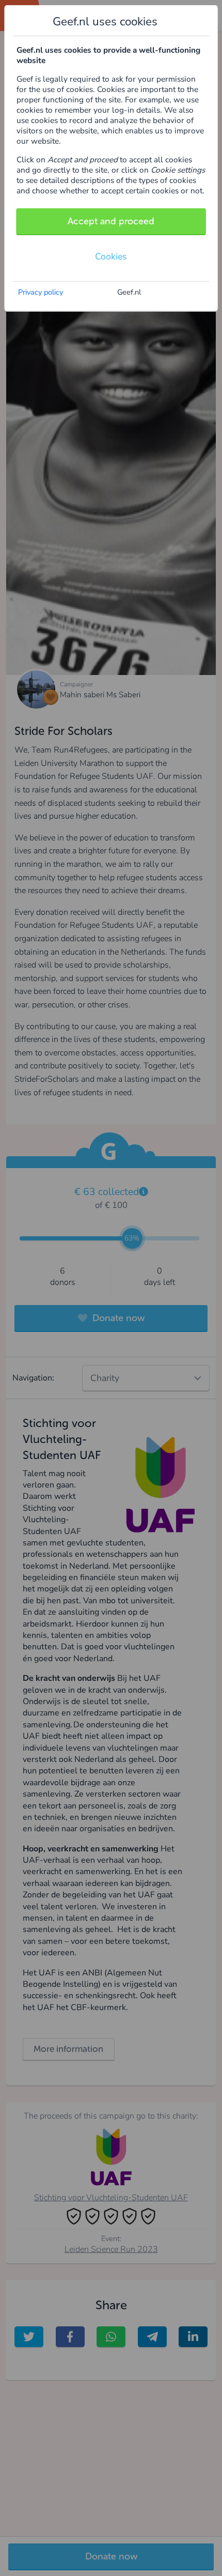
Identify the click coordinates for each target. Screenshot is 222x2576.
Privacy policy (41, 292)
